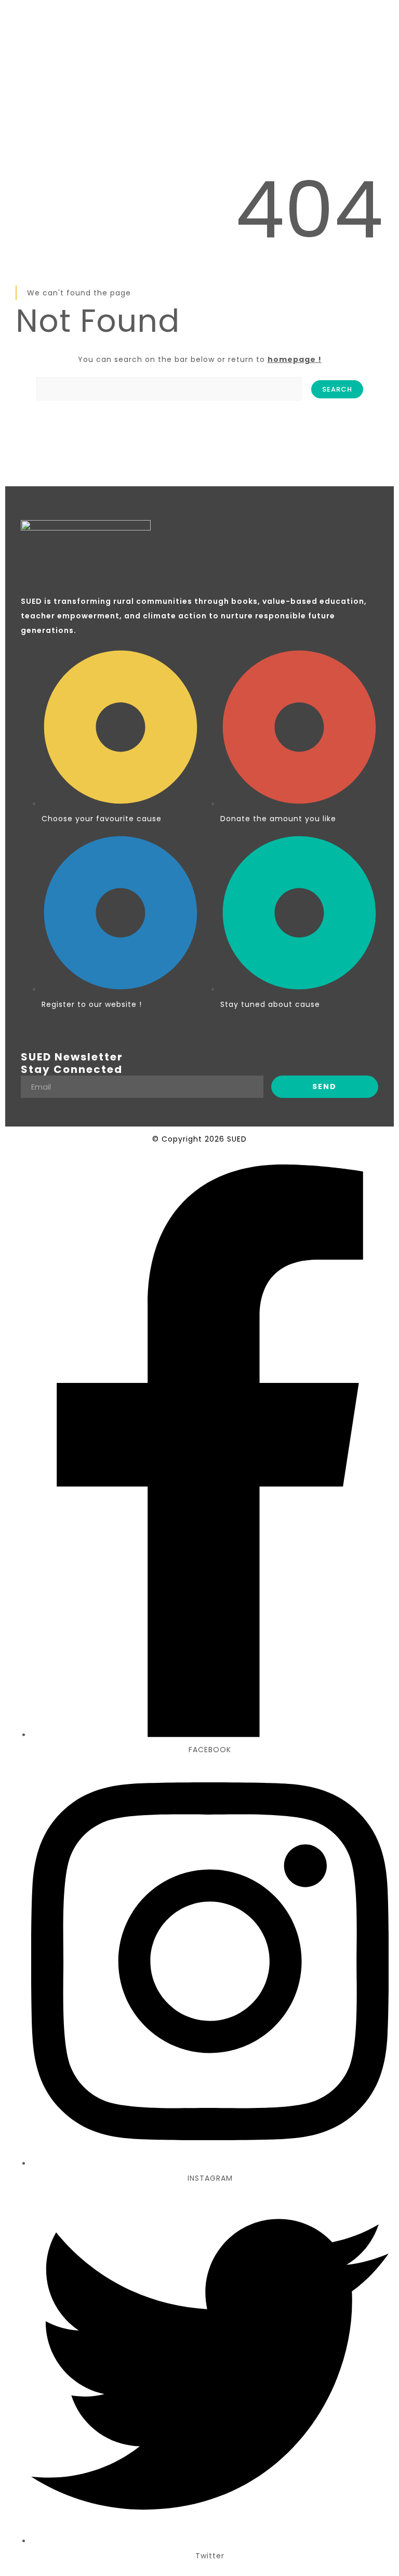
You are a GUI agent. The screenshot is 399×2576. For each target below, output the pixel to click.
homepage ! (295, 359)
